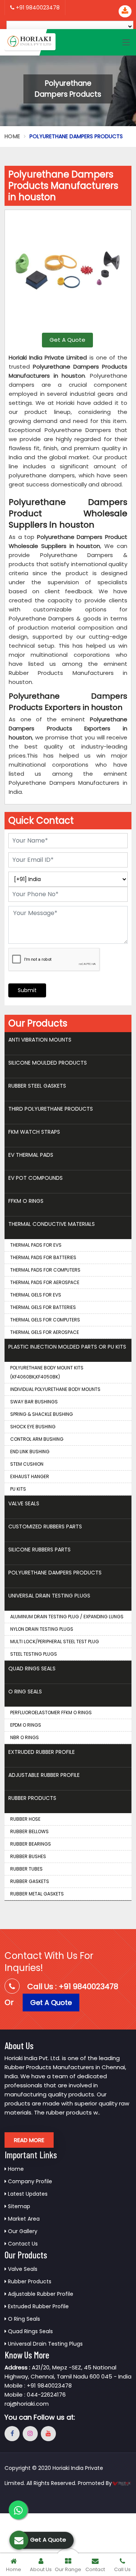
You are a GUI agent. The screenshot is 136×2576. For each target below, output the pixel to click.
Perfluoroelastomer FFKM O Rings (51, 1712)
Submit (27, 990)
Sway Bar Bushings (34, 1402)
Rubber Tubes (26, 1869)
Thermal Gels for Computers (45, 1320)
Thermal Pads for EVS (36, 1245)
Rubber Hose (25, 1819)
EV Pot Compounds (36, 1178)
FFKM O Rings (26, 1201)
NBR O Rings (25, 1737)
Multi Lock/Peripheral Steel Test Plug (55, 1641)
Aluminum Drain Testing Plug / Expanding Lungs (67, 1617)
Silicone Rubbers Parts (39, 1550)
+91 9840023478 (37, 8)
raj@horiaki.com (27, 2404)
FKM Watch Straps (34, 1132)
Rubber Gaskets (30, 1881)
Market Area (23, 2219)
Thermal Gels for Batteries (43, 1307)
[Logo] (30, 42)
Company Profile (29, 2181)
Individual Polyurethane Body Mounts (55, 1389)
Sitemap (18, 2206)
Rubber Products (32, 1798)
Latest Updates (27, 2194)
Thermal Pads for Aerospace (45, 1282)
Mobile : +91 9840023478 (38, 2385)
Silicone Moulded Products (48, 1063)
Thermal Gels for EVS (36, 1295)
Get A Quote (67, 340)
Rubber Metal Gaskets (37, 1894)
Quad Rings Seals (32, 1668)
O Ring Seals (25, 1692)
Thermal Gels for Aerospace (45, 1332)
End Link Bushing (30, 1452)
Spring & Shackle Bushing (42, 1414)
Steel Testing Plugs (34, 1654)
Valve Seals (24, 1503)
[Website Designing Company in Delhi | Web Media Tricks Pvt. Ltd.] (122, 2483)
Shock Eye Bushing (33, 1427)
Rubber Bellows (29, 1831)
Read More (29, 2140)
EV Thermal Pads (31, 1155)
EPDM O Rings (26, 1725)
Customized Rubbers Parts (45, 1526)
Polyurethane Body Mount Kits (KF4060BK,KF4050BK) (47, 1372)
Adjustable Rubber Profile (44, 1775)
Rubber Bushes (28, 1856)
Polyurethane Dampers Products (55, 1573)
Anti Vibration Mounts (40, 1040)
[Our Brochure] (125, 11)
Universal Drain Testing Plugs (49, 1596)
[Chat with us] (18, 2510)
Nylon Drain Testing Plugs (42, 1629)
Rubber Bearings (31, 1844)
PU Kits (18, 1489)
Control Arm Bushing (37, 1439)
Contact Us (22, 2244)
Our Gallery (22, 2231)
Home (12, 136)
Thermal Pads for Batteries (43, 1257)
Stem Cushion (27, 1464)
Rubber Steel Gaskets (37, 1086)
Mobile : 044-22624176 (35, 2395)
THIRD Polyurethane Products (51, 1109)
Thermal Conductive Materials (52, 1224)
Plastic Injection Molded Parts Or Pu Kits (67, 1347)
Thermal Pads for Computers (45, 1270)
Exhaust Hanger (30, 1476)
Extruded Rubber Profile (42, 1752)
